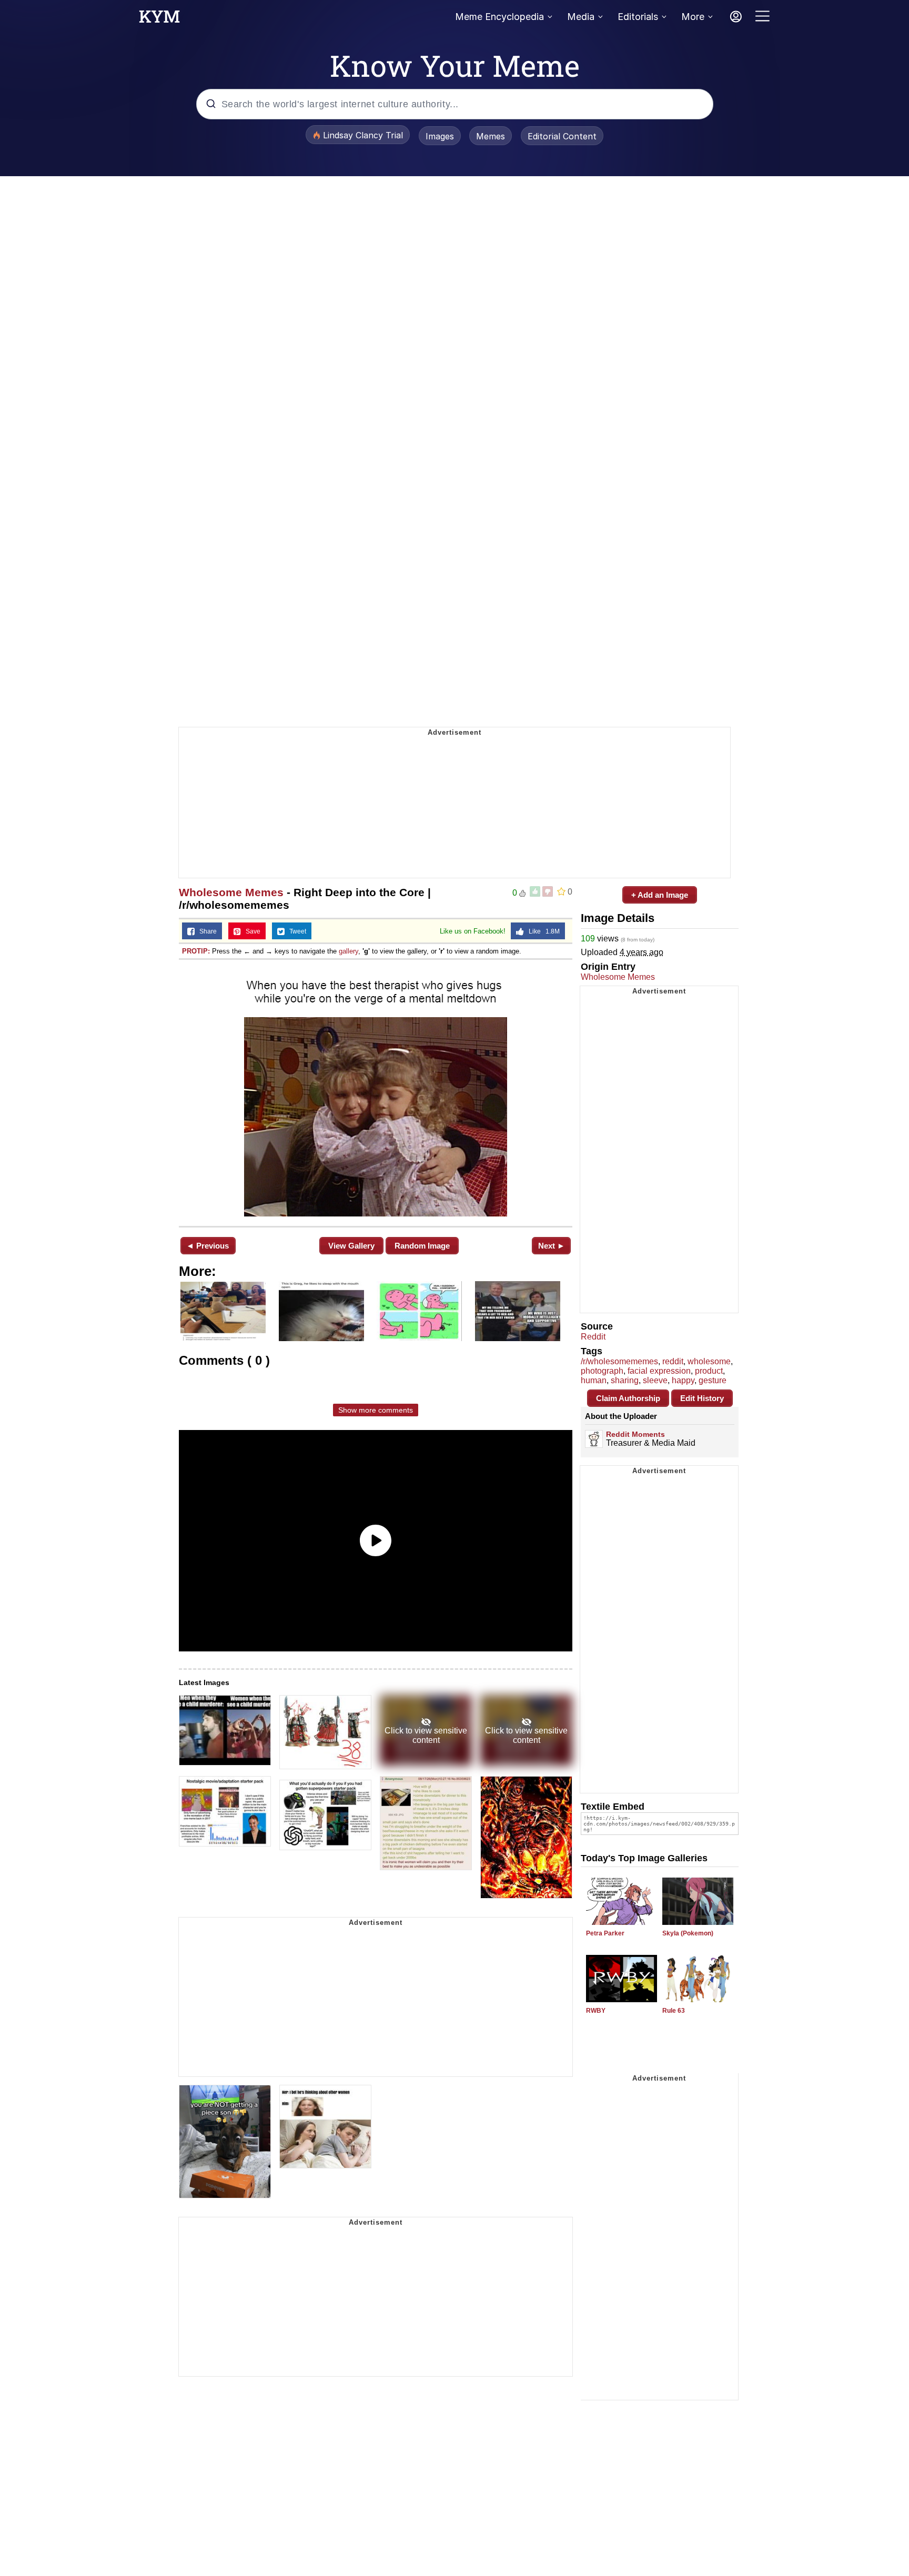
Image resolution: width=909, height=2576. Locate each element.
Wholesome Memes (231, 892)
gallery (349, 951)
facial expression (659, 1371)
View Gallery (351, 1246)
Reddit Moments (635, 1434)
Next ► (552, 1246)
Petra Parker (605, 1933)
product (709, 1371)
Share (206, 931)
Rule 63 (674, 2011)
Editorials (638, 17)
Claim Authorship (628, 1398)
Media (581, 17)
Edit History (702, 1398)
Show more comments (376, 1410)
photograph (602, 1371)
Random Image (422, 1246)
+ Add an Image (660, 895)
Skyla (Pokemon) (688, 1933)
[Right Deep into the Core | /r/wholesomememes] (376, 1092)
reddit (673, 1361)
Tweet (295, 931)
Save (251, 931)
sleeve (655, 1380)
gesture (713, 1380)
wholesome (709, 1361)
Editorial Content (562, 136)
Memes (491, 136)
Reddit (593, 1337)
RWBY (596, 2011)
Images (440, 136)
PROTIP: (196, 951)
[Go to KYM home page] (159, 19)
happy (683, 1380)
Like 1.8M (542, 931)
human (594, 1380)
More (693, 17)
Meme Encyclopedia (499, 17)
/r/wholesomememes (619, 1361)
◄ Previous (208, 1246)
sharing (625, 1380)
